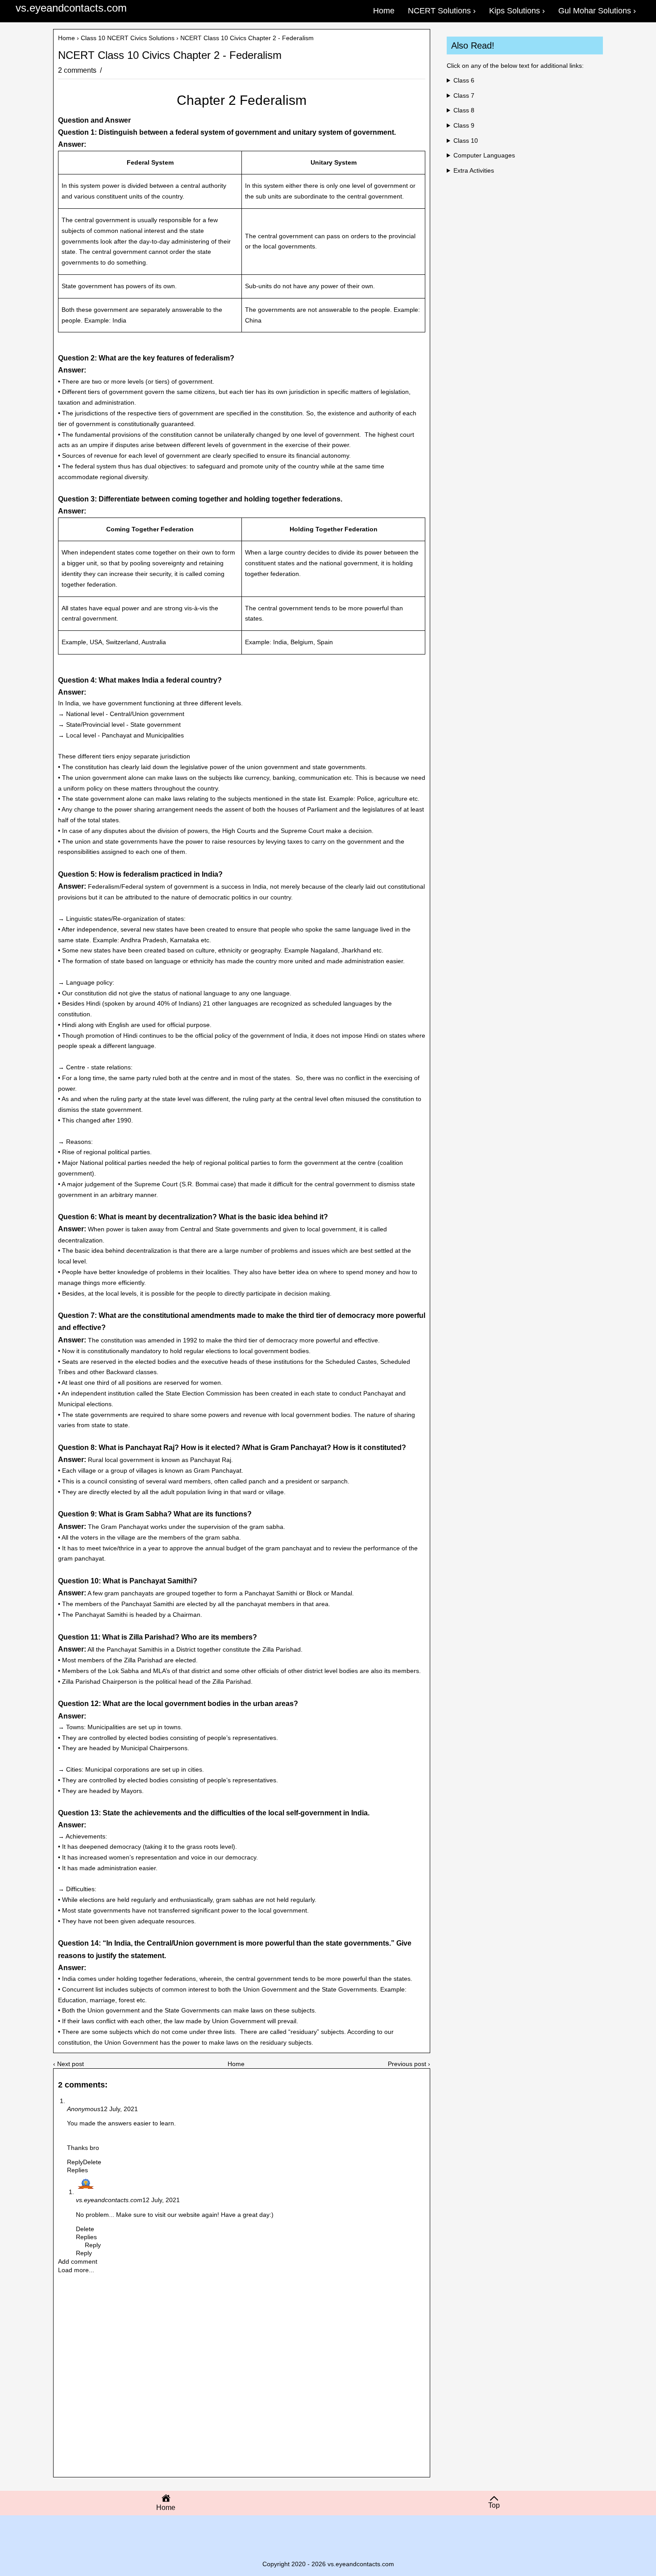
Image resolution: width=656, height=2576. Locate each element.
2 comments (78, 70)
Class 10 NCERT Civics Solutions (128, 38)
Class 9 (464, 125)
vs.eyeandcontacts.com (71, 8)
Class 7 (464, 95)
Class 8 (464, 110)
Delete (92, 2162)
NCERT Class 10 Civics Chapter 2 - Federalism (170, 55)
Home (66, 38)
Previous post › (409, 2064)
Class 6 (464, 80)
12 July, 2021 (119, 2109)
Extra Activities (474, 170)
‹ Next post (69, 2064)
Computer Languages (484, 155)
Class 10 (466, 141)
